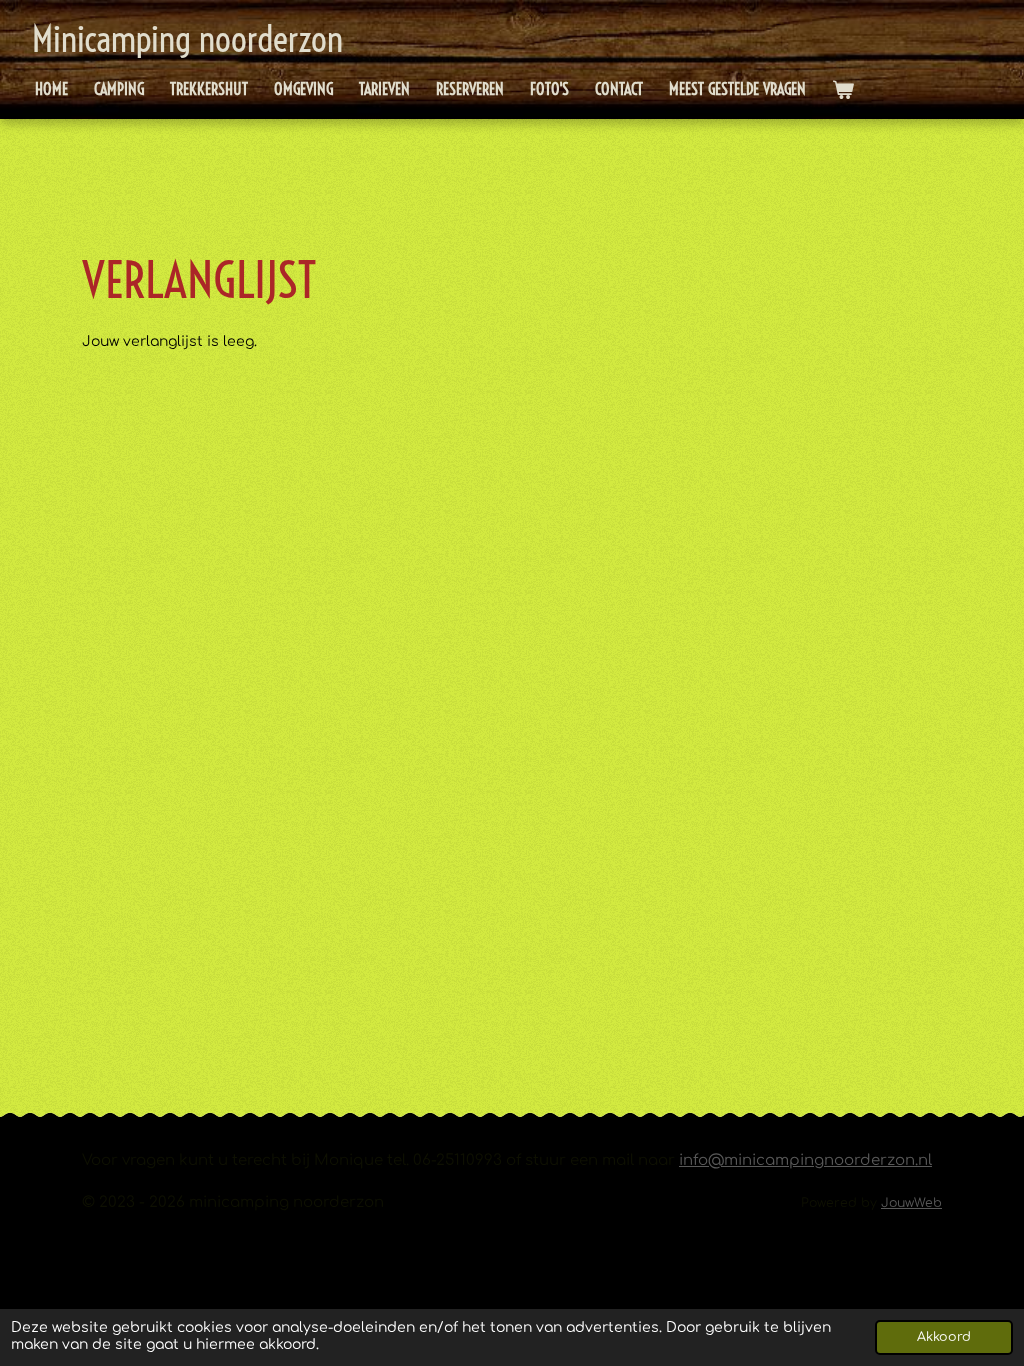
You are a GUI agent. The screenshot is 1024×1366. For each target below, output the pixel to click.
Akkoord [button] (944, 1337)
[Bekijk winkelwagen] (843, 89)
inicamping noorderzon (187, 39)
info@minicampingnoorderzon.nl (805, 1160)
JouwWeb (911, 1203)
